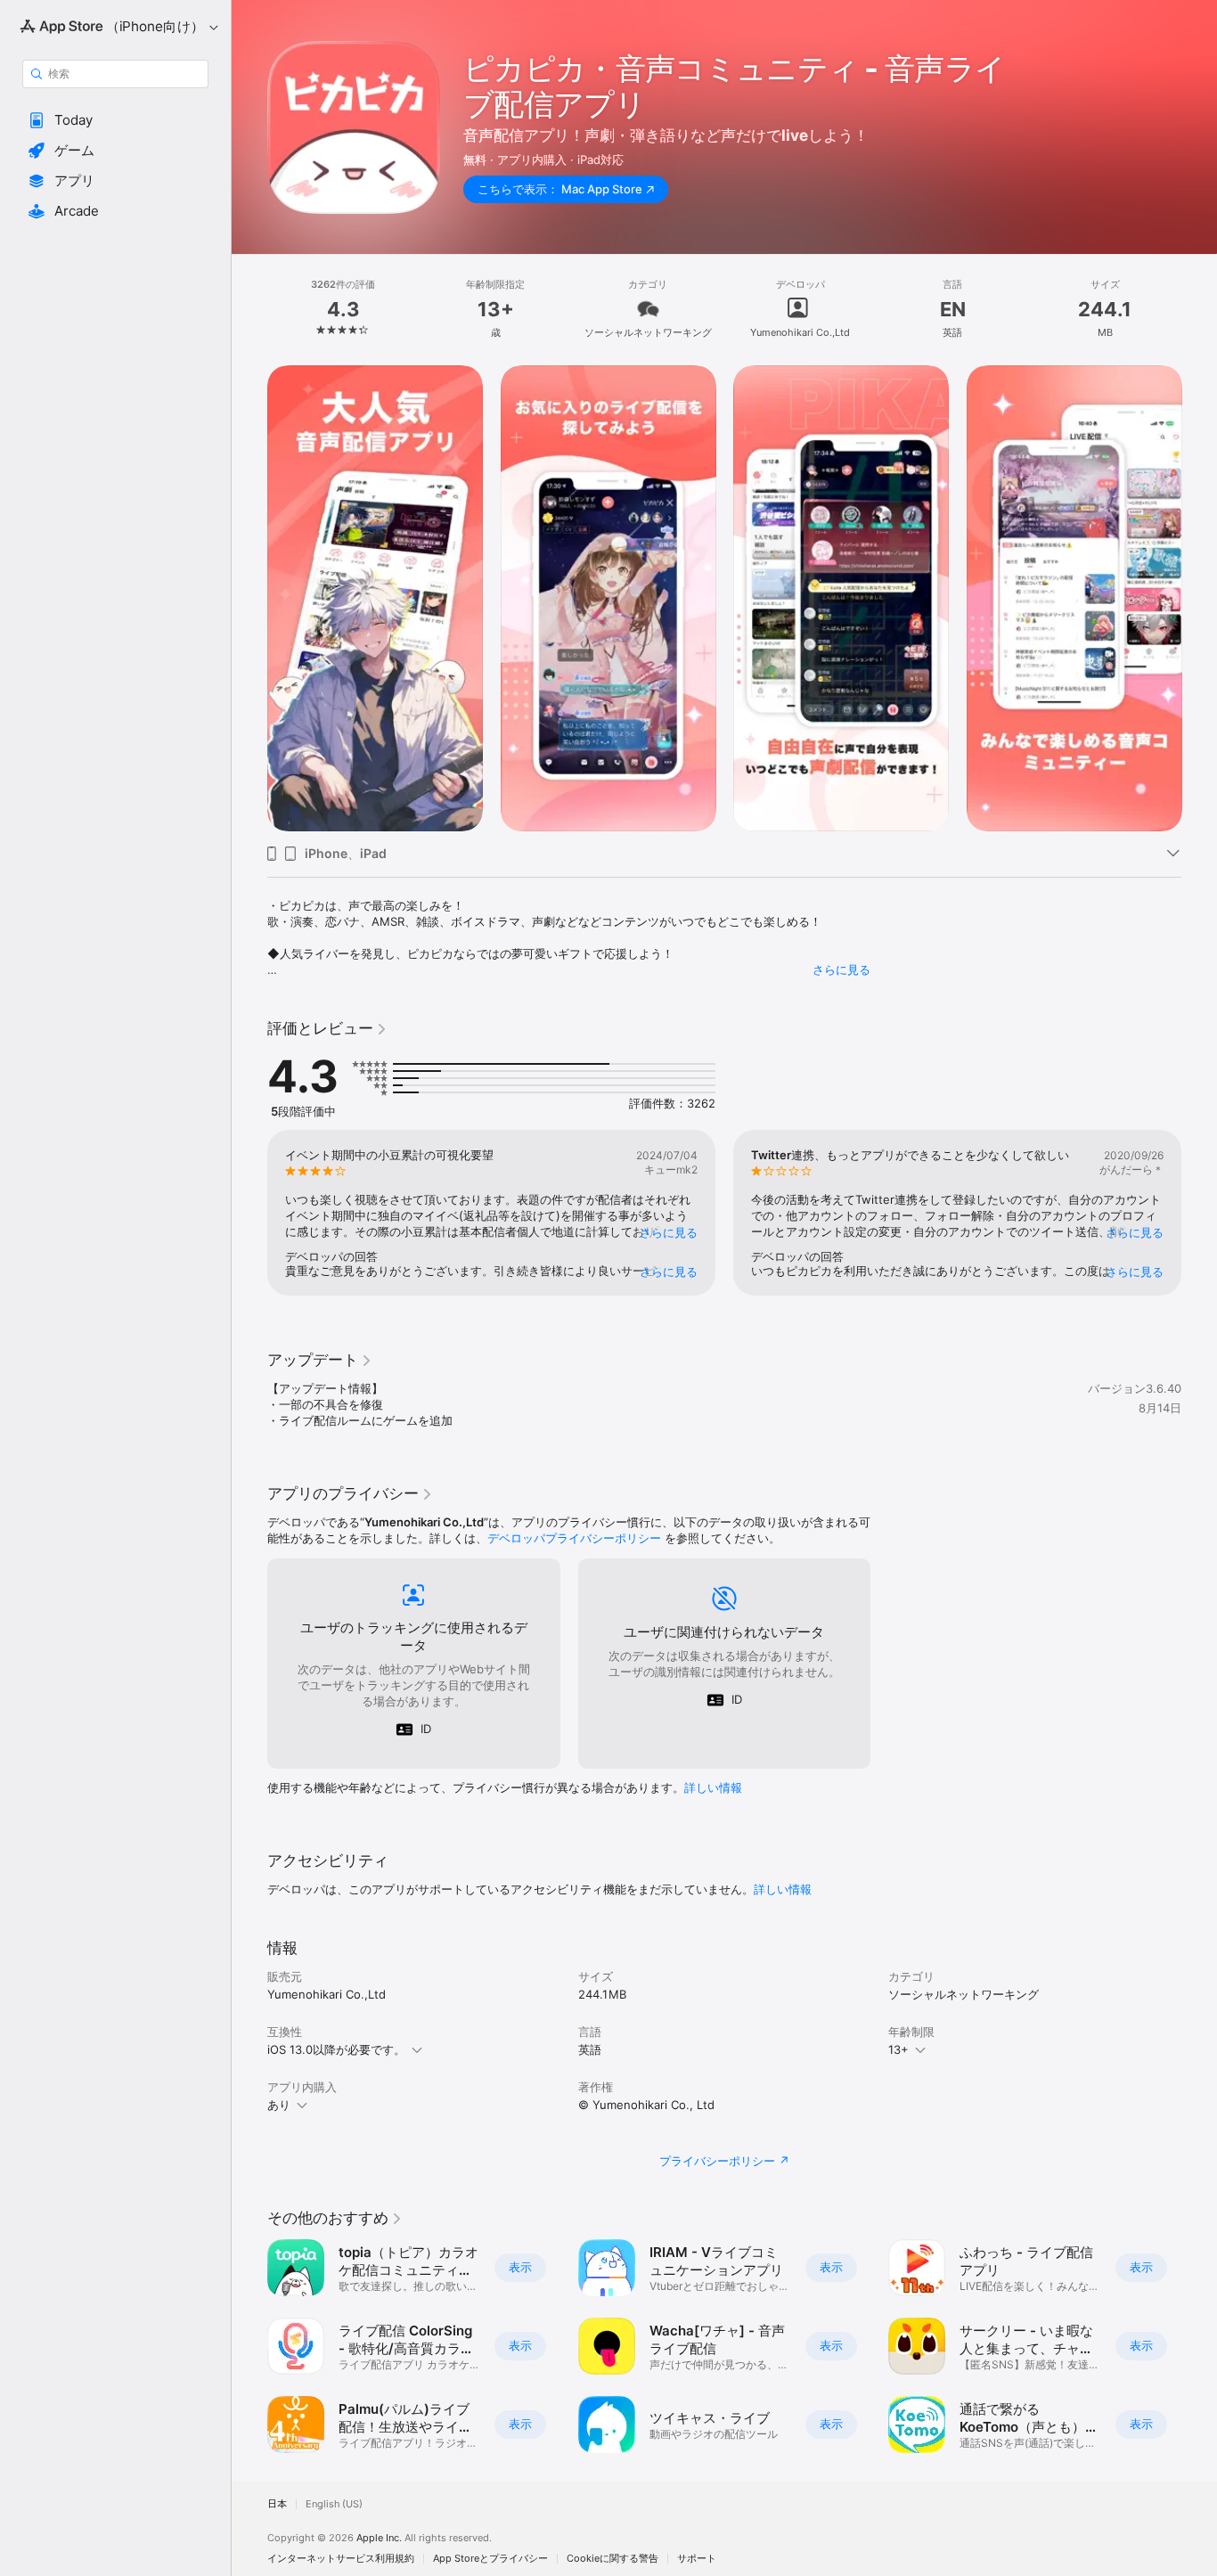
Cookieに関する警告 (613, 2559)
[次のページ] (1199, 598)
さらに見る (841, 969)
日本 (277, 2504)
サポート (697, 2559)
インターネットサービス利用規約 (341, 2559)
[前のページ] (249, 598)
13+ (898, 2049)
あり (279, 2105)
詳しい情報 (713, 1787)
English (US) (334, 2504)
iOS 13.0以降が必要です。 (336, 2049)
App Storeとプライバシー (490, 2559)
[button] (115, 120)
